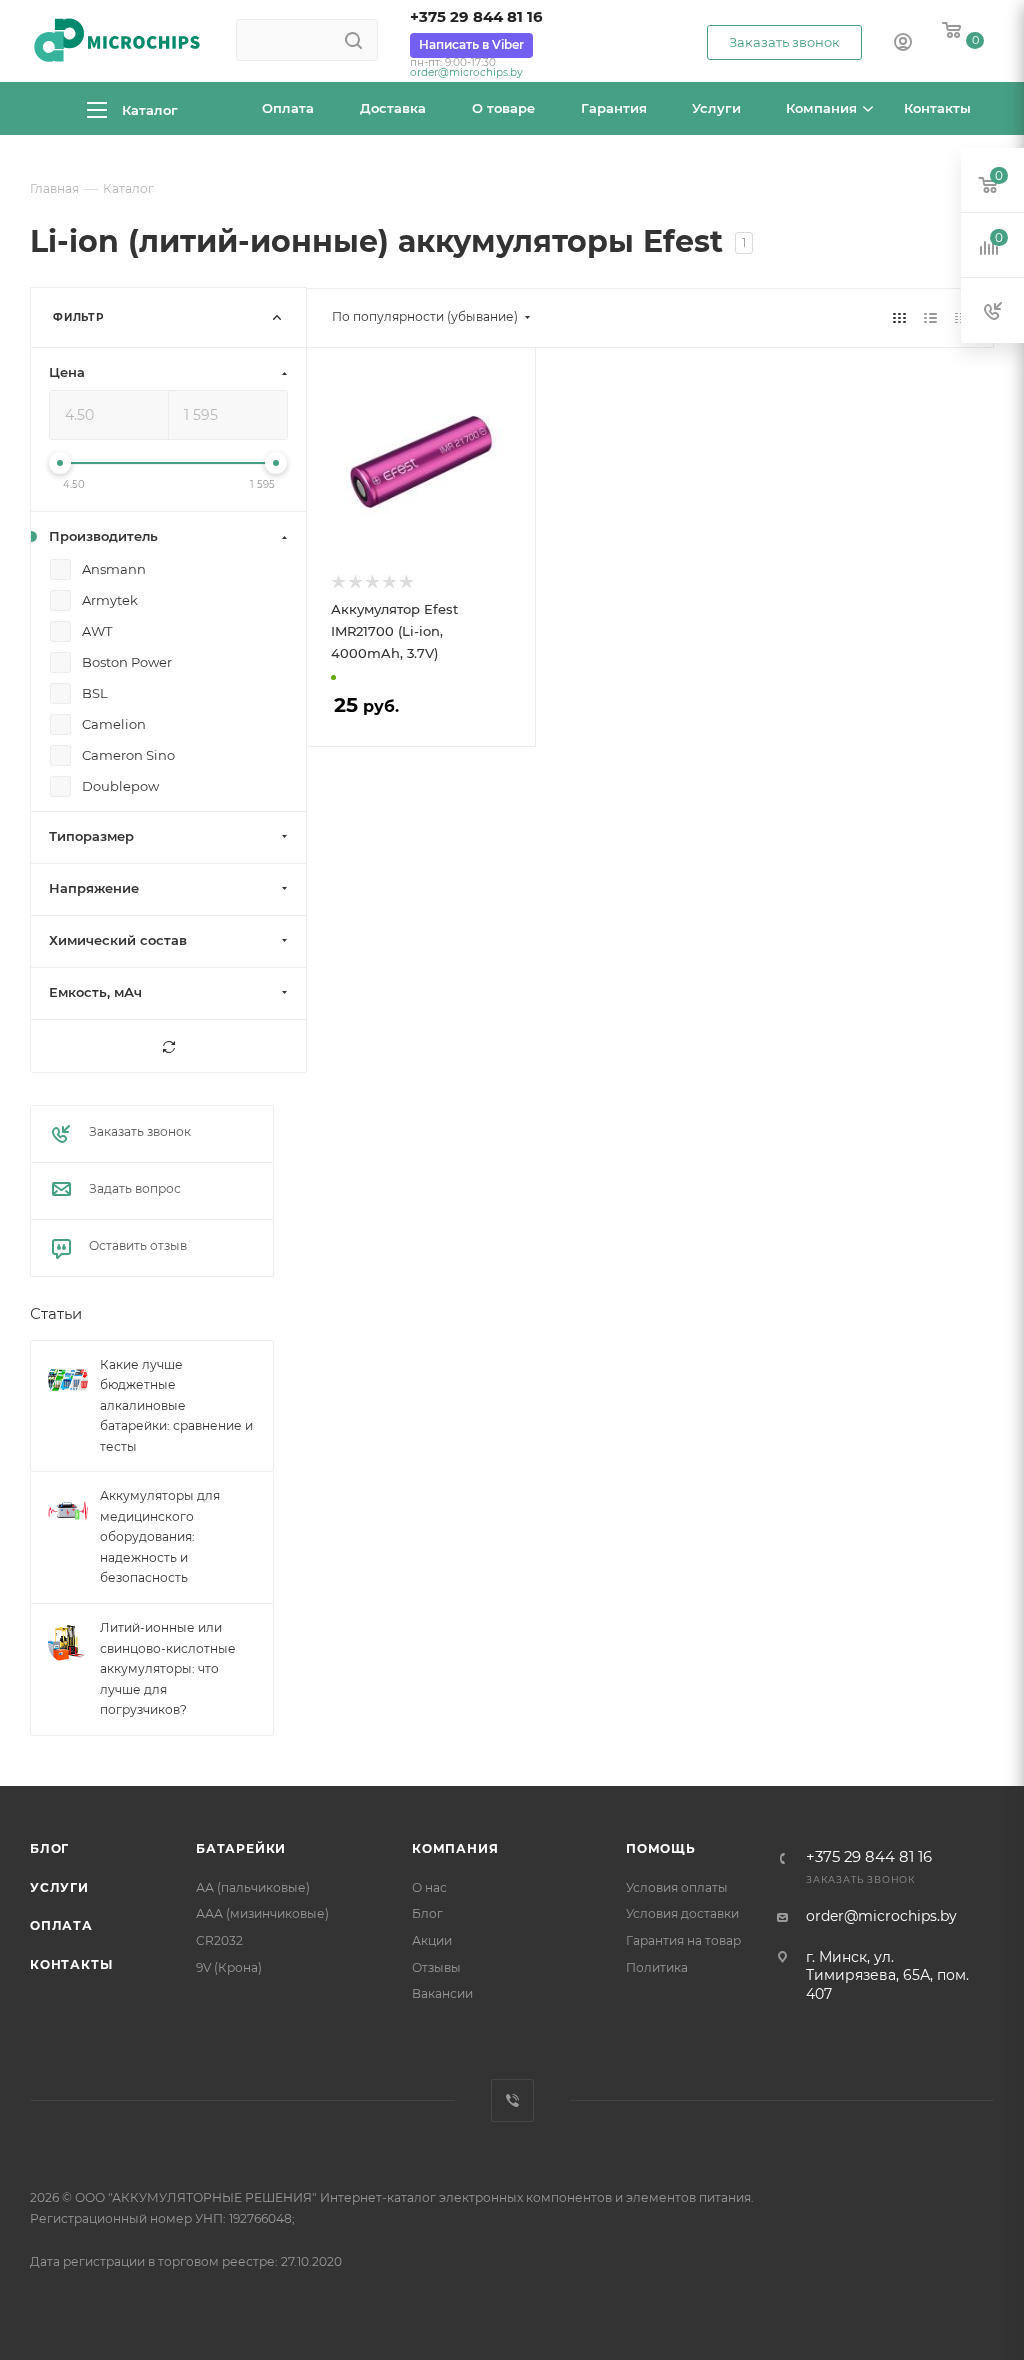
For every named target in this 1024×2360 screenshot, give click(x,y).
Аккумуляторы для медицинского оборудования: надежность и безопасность (160, 1537)
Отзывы (436, 1967)
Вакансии (442, 1993)
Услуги (59, 1887)
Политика (657, 1967)
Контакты (71, 1964)
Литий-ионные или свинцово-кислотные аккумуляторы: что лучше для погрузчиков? (168, 1668)
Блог (49, 1848)
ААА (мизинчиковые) (262, 1913)
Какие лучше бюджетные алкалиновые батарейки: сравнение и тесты (176, 1405)
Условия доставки (682, 1913)
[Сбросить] (168, 1047)
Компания (455, 1848)
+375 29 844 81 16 (476, 17)
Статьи (56, 1315)
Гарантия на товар (683, 1940)
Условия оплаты (677, 1887)
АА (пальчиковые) (253, 1887)
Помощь (661, 1848)
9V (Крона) (229, 1967)
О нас (429, 1887)
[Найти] (353, 40)
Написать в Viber (471, 44)
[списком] (930, 317)
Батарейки (241, 1848)
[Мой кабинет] (903, 44)
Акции (432, 1940)
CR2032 (219, 1940)
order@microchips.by (466, 72)
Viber (512, 2100)
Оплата (61, 1925)
